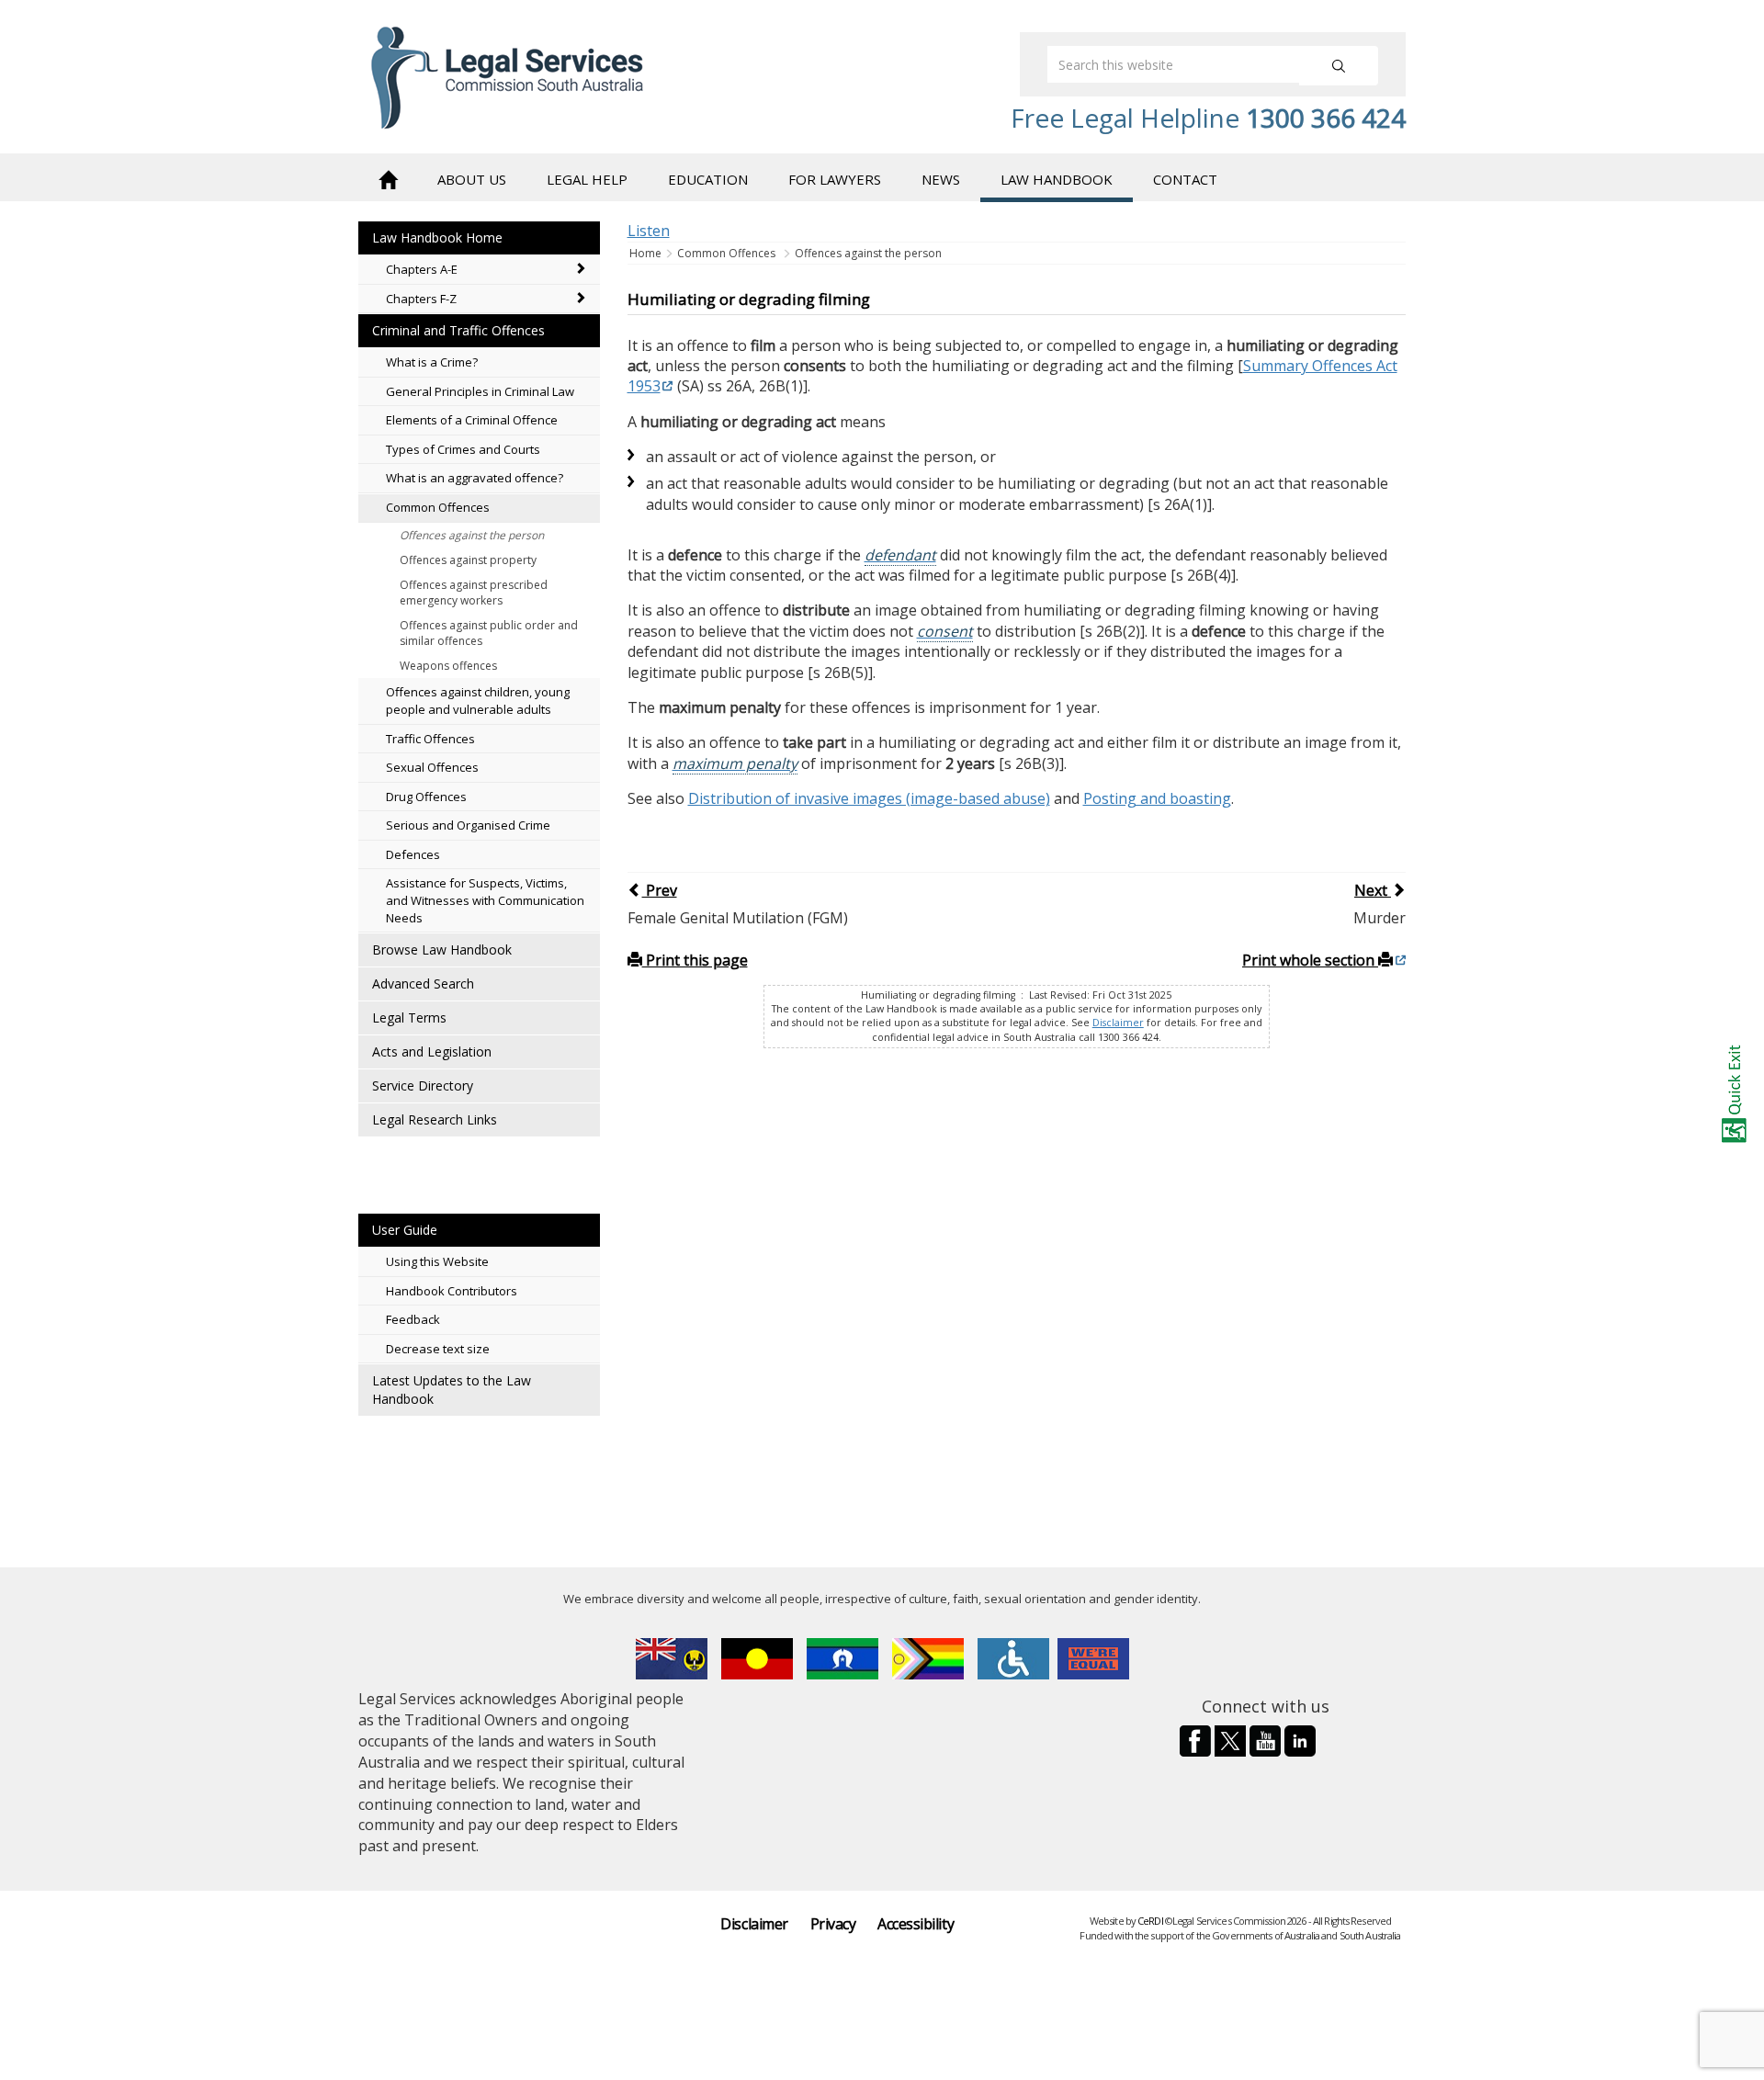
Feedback (413, 1319)
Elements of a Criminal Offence (472, 420)
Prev (660, 890)
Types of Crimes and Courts (463, 449)
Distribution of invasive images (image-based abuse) (869, 798)
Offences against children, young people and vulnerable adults (478, 701)
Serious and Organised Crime (468, 825)
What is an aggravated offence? (475, 478)
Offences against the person (472, 535)
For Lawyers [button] (835, 179)
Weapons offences (448, 666)
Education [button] (708, 179)
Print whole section (1310, 960)
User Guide (405, 1230)
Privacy (833, 1924)
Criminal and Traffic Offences (458, 330)
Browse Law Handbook (442, 950)
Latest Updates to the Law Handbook (452, 1390)
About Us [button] (472, 179)
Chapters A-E (422, 269)
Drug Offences (426, 797)
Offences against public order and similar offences (489, 633)
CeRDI (1150, 1921)
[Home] (388, 178)
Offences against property (468, 560)
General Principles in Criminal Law (480, 391)
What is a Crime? (432, 362)
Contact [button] (1185, 179)
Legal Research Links (435, 1119)
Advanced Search (423, 983)
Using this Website (437, 1261)
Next (1373, 890)
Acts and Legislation (432, 1051)
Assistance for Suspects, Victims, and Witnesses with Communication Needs (485, 900)
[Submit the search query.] (1339, 66)
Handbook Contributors (452, 1291)
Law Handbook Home (437, 237)
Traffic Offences (430, 739)
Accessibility (916, 1924)
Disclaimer (1118, 1023)
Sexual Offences (432, 767)
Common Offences (438, 507)
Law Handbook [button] (1057, 179)
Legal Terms (409, 1017)
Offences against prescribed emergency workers (474, 593)
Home (647, 253)
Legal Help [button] (587, 179)
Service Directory (423, 1085)
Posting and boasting (1157, 798)
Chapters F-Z (421, 299)
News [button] (941, 179)
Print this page (695, 960)
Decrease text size (438, 1349)
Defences (413, 854)
